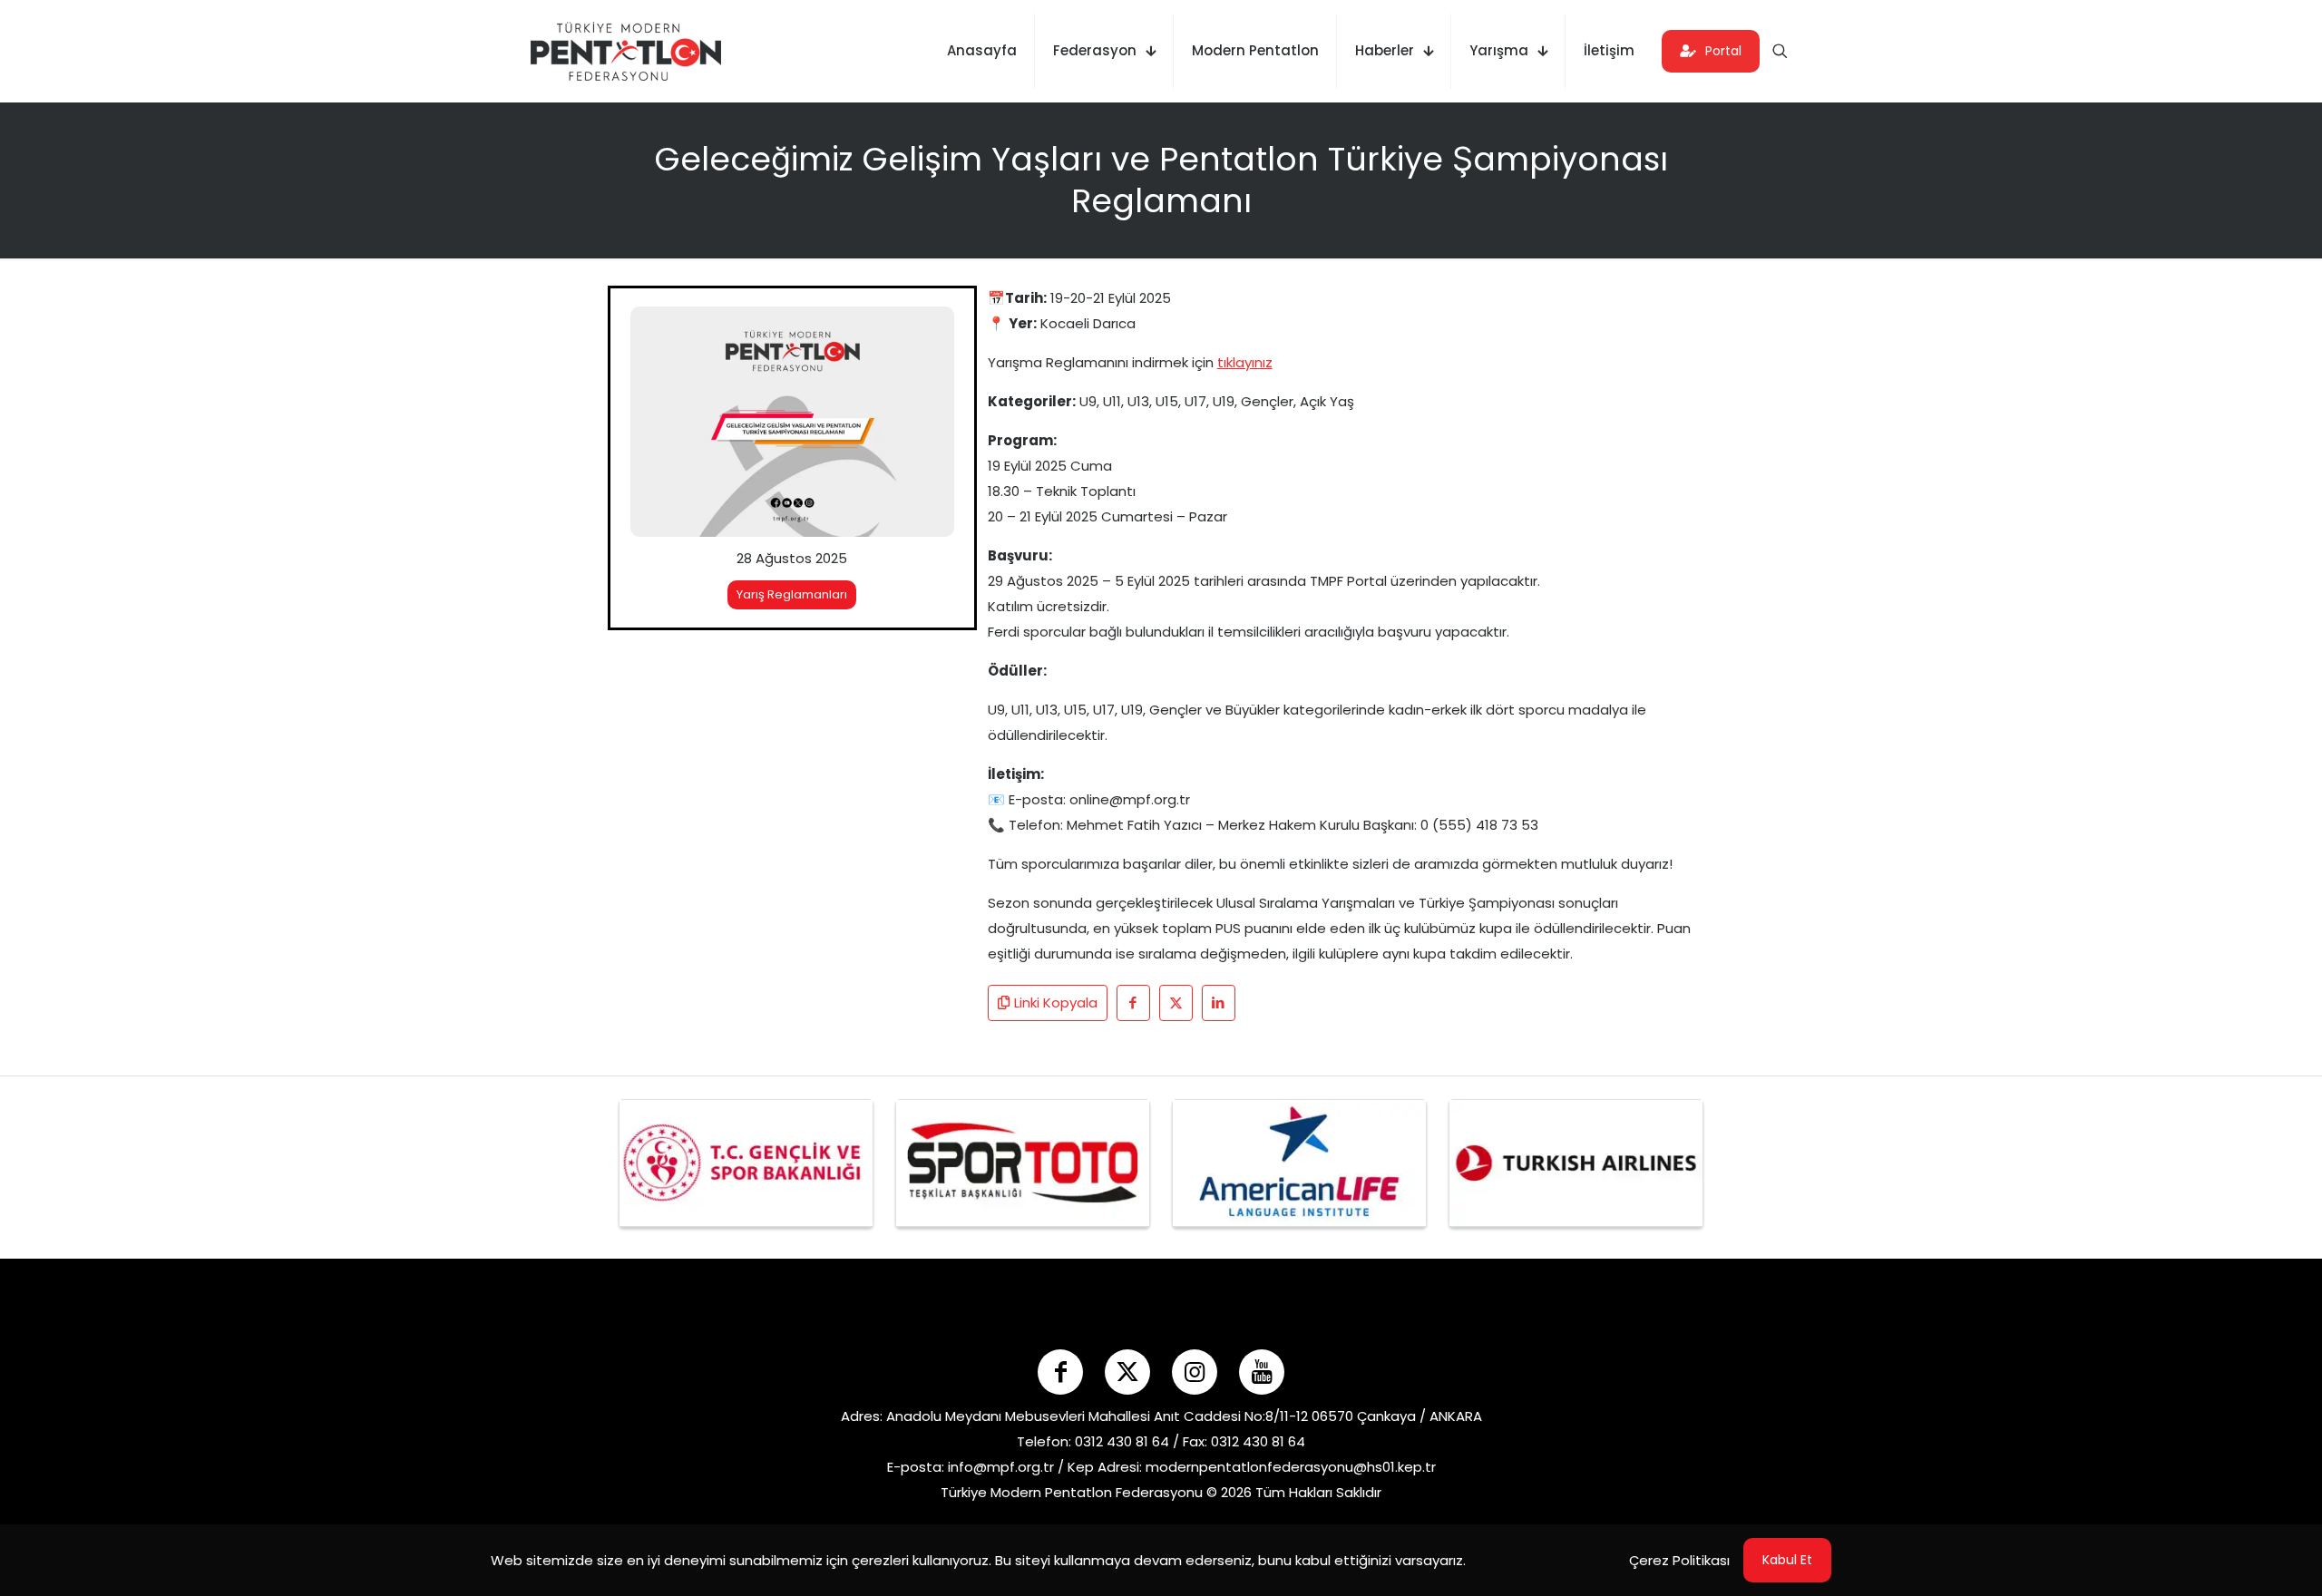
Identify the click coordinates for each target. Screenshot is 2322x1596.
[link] (792, 422)
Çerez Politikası (1679, 1560)
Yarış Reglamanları (792, 594)
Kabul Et (1787, 1560)
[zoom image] (929, 332)
